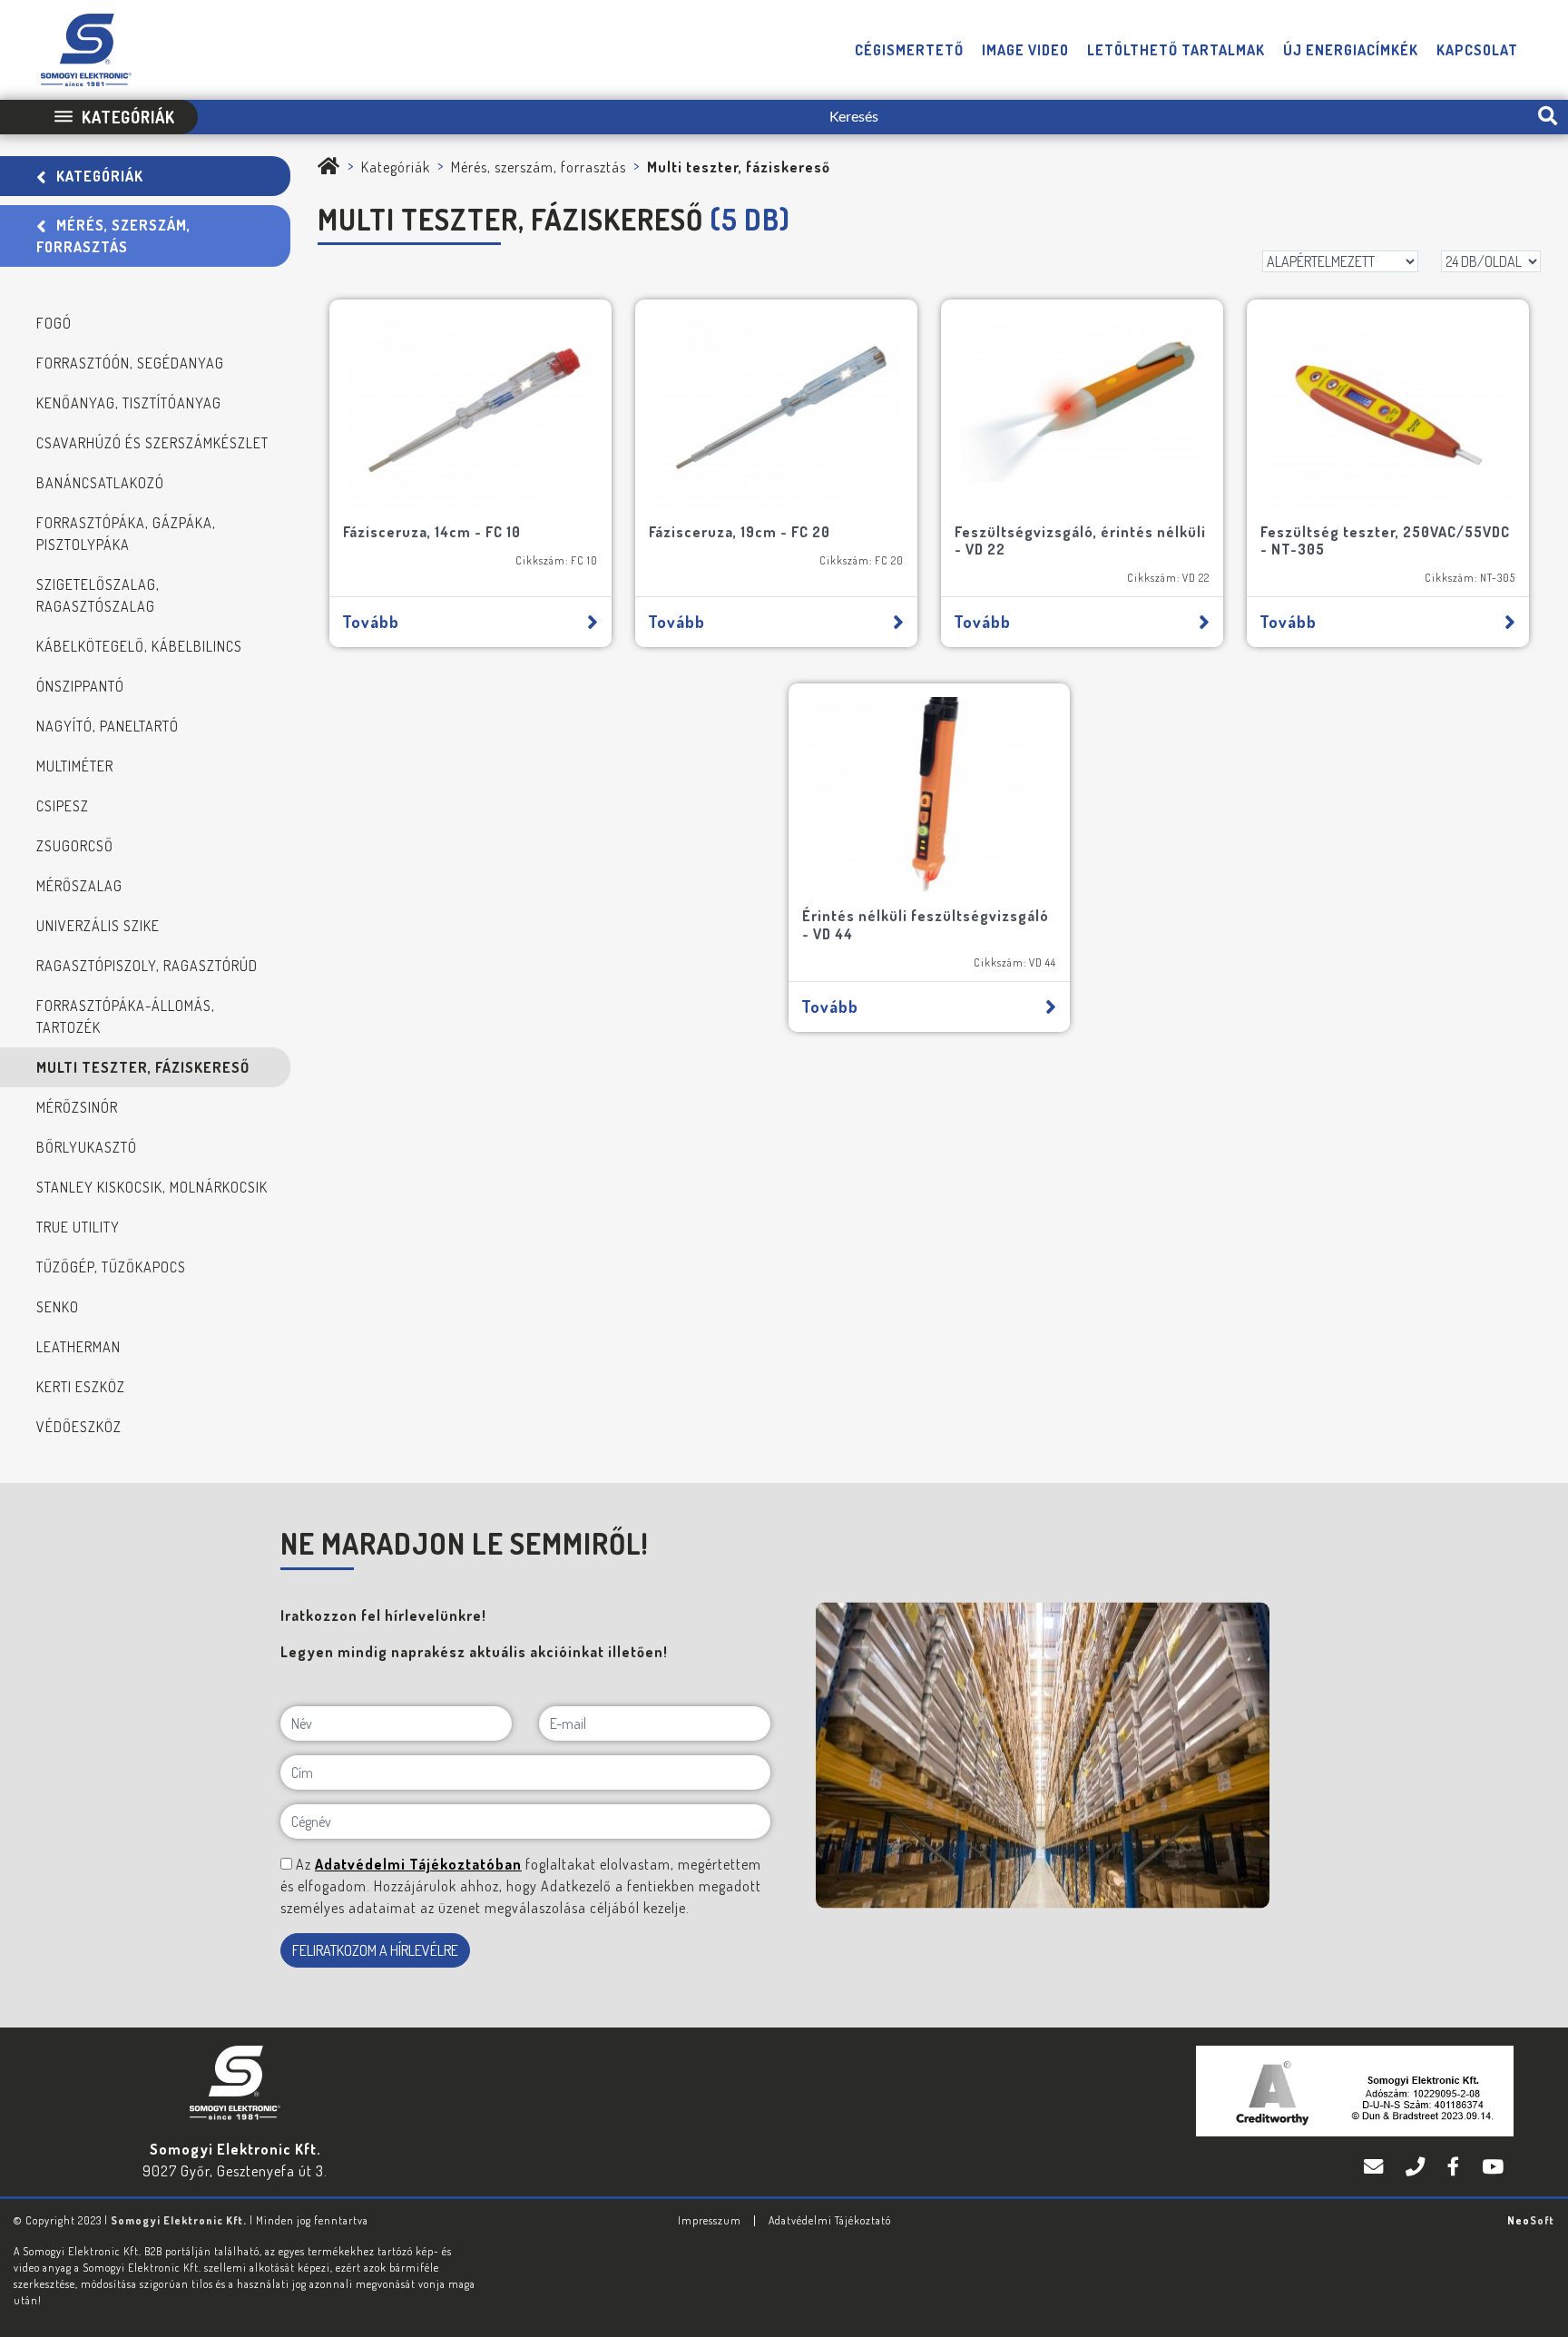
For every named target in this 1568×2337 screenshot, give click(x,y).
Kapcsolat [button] (1477, 50)
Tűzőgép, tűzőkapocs (111, 1267)
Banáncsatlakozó (100, 483)
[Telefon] (1417, 2166)
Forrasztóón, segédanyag (130, 363)
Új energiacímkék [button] (1351, 50)
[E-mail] (1376, 2166)
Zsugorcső (75, 846)
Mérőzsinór (77, 1107)
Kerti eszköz (81, 1387)
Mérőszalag (79, 886)
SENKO (58, 1307)
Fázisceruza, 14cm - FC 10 (432, 532)
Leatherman (78, 1347)
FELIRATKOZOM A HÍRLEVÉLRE (375, 1950)
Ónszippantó (80, 686)
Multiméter (75, 766)
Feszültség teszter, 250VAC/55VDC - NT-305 (1385, 540)
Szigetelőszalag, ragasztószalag (98, 595)
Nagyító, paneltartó (108, 726)
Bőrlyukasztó (87, 1147)
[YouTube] (1493, 2166)
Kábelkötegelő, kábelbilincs (139, 646)
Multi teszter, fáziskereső (143, 1067)
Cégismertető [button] (909, 50)
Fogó (54, 323)
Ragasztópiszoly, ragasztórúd (147, 966)
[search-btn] (1548, 117)
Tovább (371, 622)
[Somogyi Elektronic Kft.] (329, 167)
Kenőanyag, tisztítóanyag (129, 403)
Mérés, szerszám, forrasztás (113, 236)
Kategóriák (100, 176)
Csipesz (63, 806)
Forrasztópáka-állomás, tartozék (126, 1016)
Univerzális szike (98, 926)
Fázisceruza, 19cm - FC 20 (740, 532)
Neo (1531, 2220)
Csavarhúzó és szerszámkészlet (152, 443)
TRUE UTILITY (78, 1227)
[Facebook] (1455, 2166)
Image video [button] (1025, 50)
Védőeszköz (79, 1427)
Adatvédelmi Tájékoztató (830, 2220)
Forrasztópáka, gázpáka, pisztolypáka (126, 534)
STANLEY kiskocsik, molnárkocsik (152, 1187)
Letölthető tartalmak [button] (1176, 50)
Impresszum (710, 2220)
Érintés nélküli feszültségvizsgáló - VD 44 (926, 924)
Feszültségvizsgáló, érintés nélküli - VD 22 (1080, 540)
